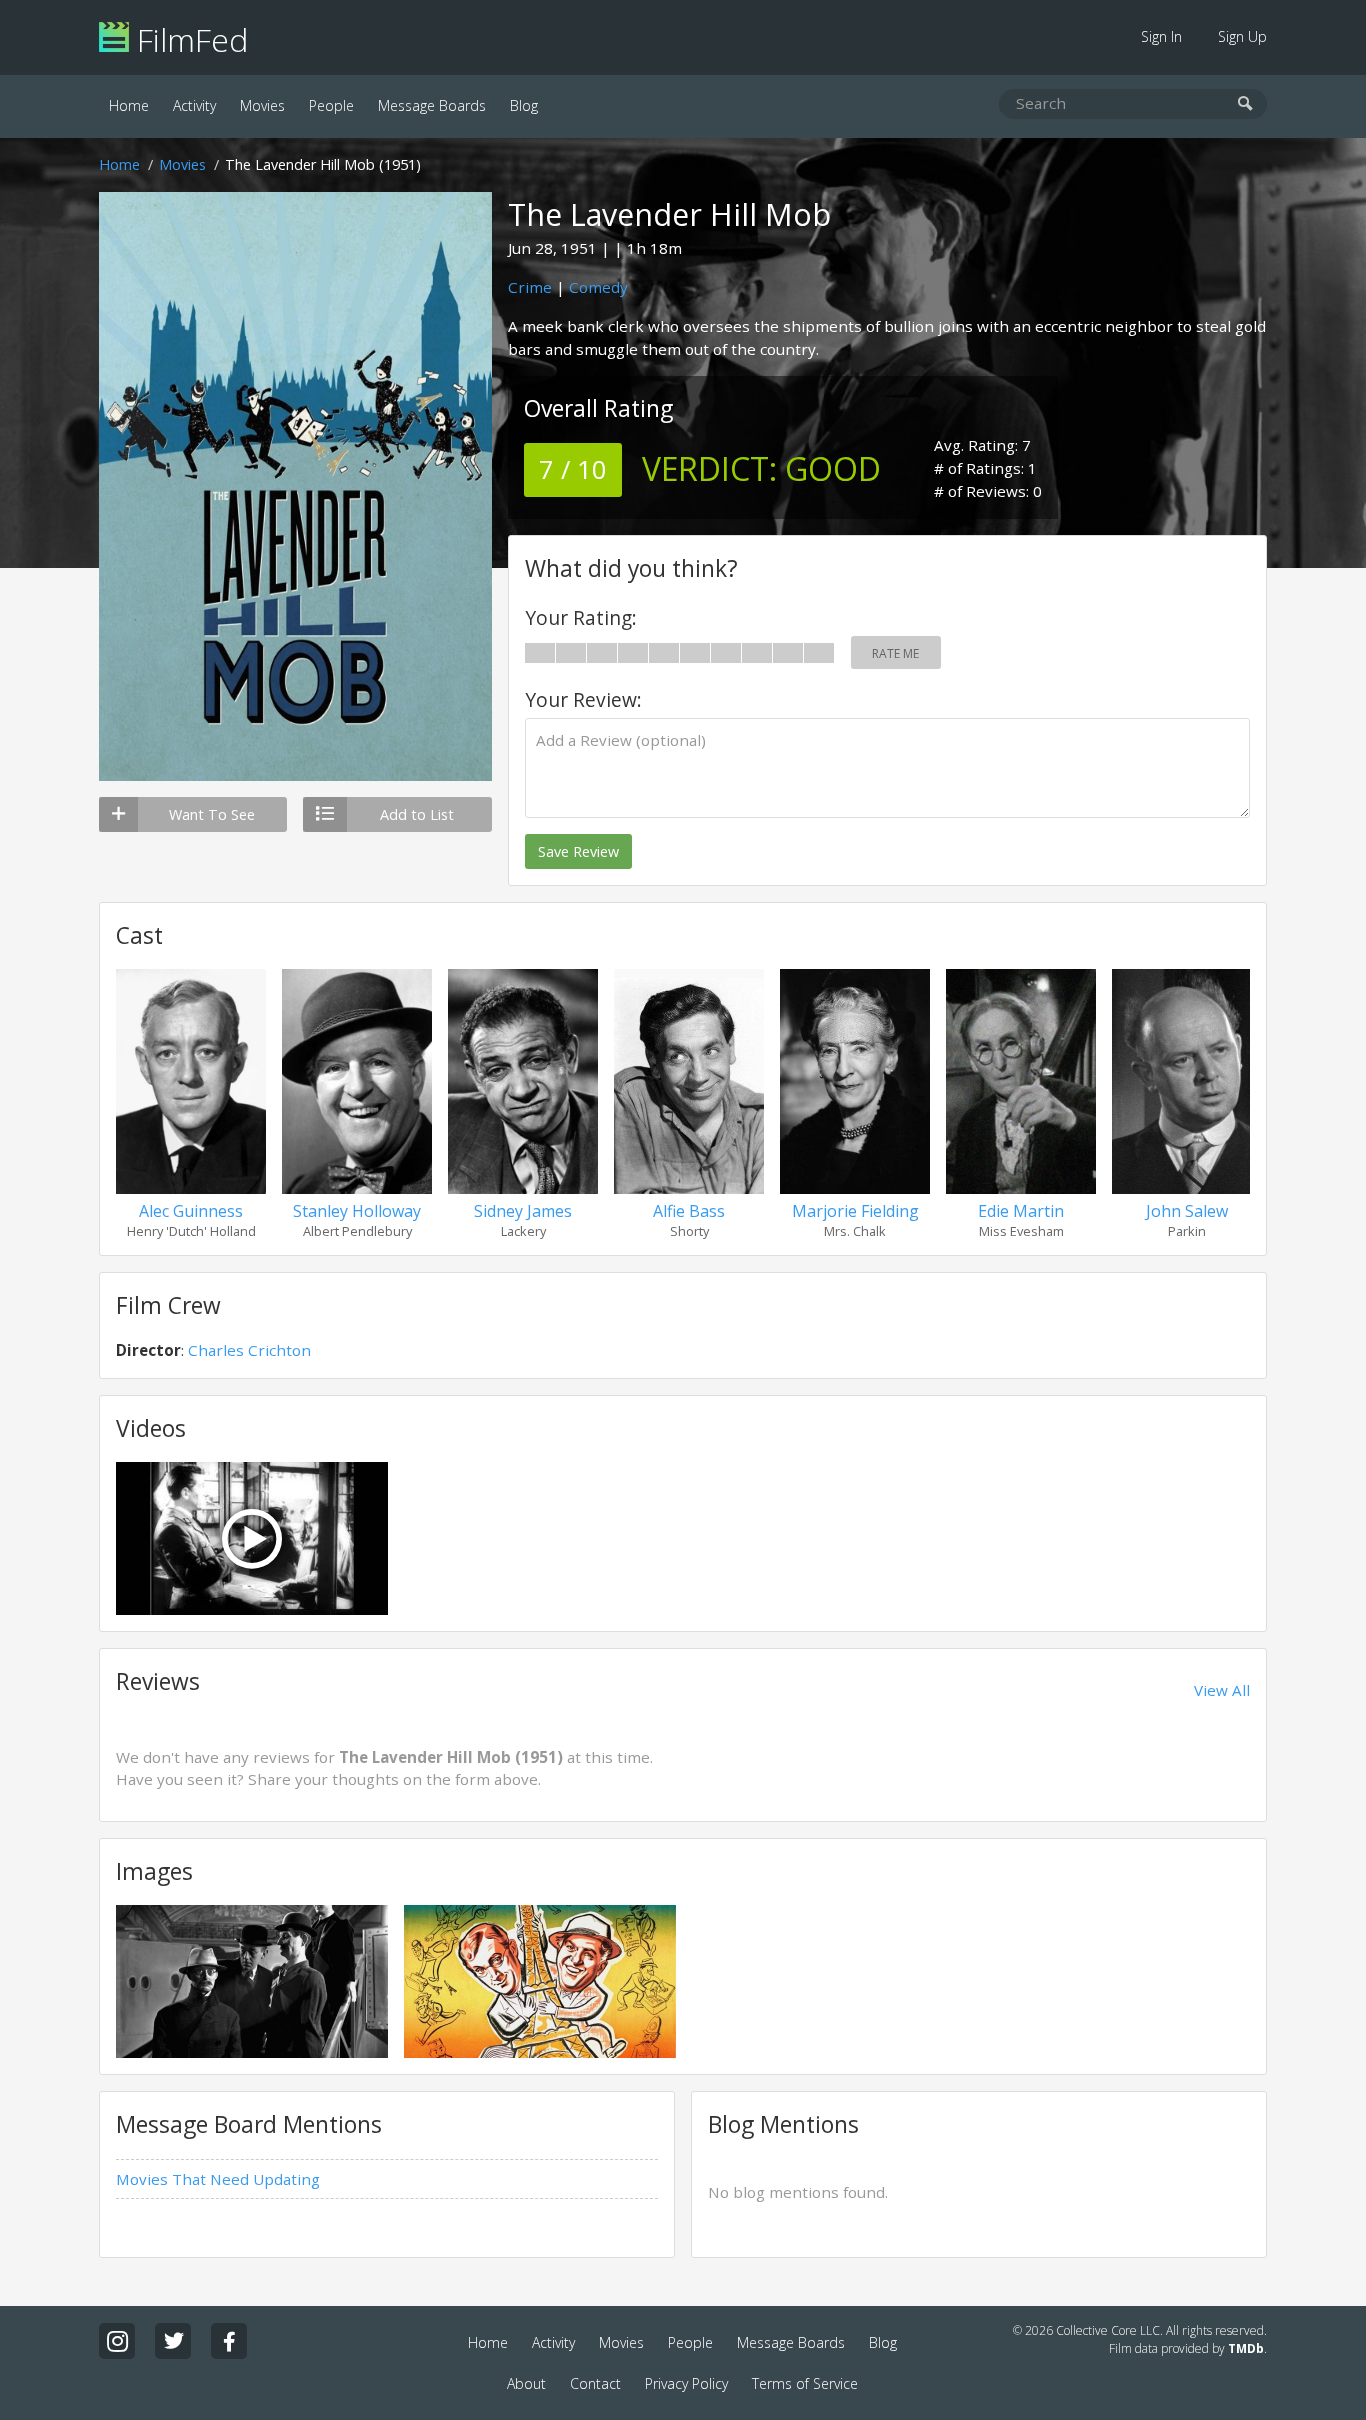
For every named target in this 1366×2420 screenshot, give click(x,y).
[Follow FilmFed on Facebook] (229, 2341)
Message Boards (432, 105)
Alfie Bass (689, 1211)
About (526, 2383)
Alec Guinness (191, 1211)
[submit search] (1245, 104)
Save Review (578, 851)
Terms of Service (805, 2383)
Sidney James (523, 1211)
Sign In (1161, 36)
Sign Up (1242, 36)
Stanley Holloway (357, 1211)
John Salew (1187, 1211)
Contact (595, 2383)
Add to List (417, 814)
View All (1222, 1690)
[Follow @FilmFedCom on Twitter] (173, 2341)
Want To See (212, 814)
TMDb (1246, 2348)
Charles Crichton (249, 1350)
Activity (194, 105)
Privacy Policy (686, 2383)
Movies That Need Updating (218, 2179)
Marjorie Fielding (855, 1211)
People (331, 105)
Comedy (598, 287)
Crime (530, 287)
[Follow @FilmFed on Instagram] (117, 2341)
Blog (524, 105)
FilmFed (188, 39)
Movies (262, 105)
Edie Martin (1021, 1211)
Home (129, 105)
